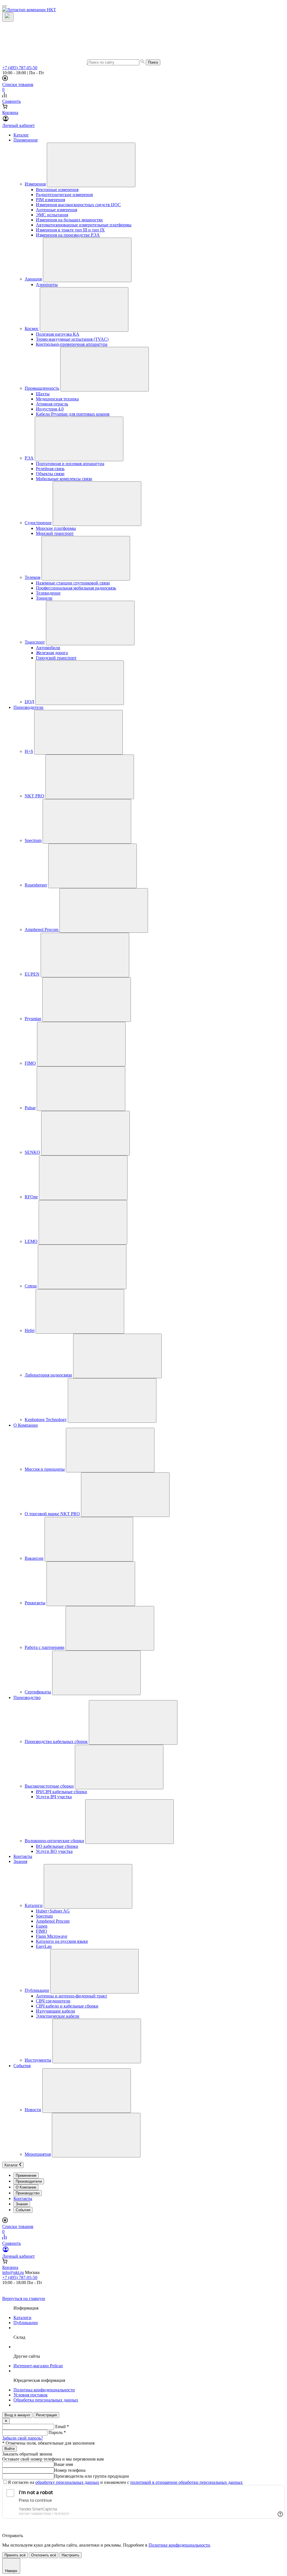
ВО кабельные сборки (57, 1846)
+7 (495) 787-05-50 (20, 68)
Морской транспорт (55, 533)
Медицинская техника (57, 399)
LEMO (31, 1241)
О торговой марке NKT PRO (52, 1514)
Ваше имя (63, 2464)
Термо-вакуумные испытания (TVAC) (72, 339)
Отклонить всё (44, 2555)
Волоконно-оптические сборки (54, 1841)
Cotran (31, 1286)
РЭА (29, 458)
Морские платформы (56, 528)
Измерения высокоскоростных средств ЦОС (78, 205)
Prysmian (33, 1019)
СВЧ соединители (53, 2001)
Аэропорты (47, 285)
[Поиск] (8, 17)
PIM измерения (50, 200)
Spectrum (33, 840)
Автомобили (48, 648)
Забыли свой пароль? (23, 2438)
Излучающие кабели (55, 2011)
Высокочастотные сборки (49, 1786)
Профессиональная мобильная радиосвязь (76, 588)
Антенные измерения (56, 210)
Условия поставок (31, 2395)
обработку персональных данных (67, 2482)
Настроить (70, 2555)
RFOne (31, 1197)
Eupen (42, 1926)
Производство (27, 1697)
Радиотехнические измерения (64, 195)
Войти (10, 2449)
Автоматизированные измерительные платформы (84, 225)
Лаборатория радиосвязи (48, 1375)
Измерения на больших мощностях (69, 220)
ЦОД (29, 702)
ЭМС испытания (52, 215)
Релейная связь (50, 469)
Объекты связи (50, 474)
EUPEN (32, 974)
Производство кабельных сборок (56, 1741)
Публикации (37, 1990)
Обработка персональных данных (46, 2400)
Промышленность (42, 388)
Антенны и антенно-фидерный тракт (71, 1996)
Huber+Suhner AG (53, 1911)
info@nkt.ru (13, 2272)
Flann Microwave (52, 1936)
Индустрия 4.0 (50, 409)
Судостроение (38, 523)
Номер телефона (70, 2470)
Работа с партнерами (45, 1647)
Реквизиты (35, 1603)
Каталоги (34, 1905)
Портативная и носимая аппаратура (70, 464)
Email (62, 2427)
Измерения (35, 184)
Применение (26, 140)
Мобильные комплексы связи (64, 479)
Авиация (33, 279)
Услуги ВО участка (54, 1851)
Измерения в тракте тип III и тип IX (70, 230)
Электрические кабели (58, 2016)
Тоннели (44, 598)
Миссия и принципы (45, 1469)
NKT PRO (34, 796)
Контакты (23, 1856)
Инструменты (38, 2060)
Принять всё (15, 2555)
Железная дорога (52, 653)
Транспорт (35, 642)
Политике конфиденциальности (179, 2545)
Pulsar (30, 1108)
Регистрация (46, 2415)
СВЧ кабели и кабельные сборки (67, 2006)
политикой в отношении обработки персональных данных (187, 2482)
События (22, 2066)
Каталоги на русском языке (62, 1941)
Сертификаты (38, 1692)
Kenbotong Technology (46, 1420)
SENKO (32, 1152)
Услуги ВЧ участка (54, 1797)
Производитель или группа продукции (92, 2476)
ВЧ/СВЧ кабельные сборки (62, 1792)
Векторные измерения (57, 190)
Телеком (33, 577)
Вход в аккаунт (17, 2415)
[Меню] (4, 6)
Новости (33, 2110)
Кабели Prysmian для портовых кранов (73, 414)
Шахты (43, 394)
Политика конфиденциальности (44, 2390)
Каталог (21, 135)
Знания (20, 1861)
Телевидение (48, 593)
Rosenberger (36, 885)
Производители (28, 707)
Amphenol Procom (42, 930)
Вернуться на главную (24, 2298)
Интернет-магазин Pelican (38, 2366)
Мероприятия (38, 2154)
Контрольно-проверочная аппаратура (72, 344)
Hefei (30, 1330)
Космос (32, 329)
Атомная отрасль (52, 404)
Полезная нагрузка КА (58, 334)
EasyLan (44, 1946)
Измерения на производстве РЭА (68, 235)
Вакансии (34, 1558)
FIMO (30, 1063)
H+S (29, 751)
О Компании (26, 1425)
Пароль (57, 2432)
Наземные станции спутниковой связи (73, 583)
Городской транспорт (56, 658)
